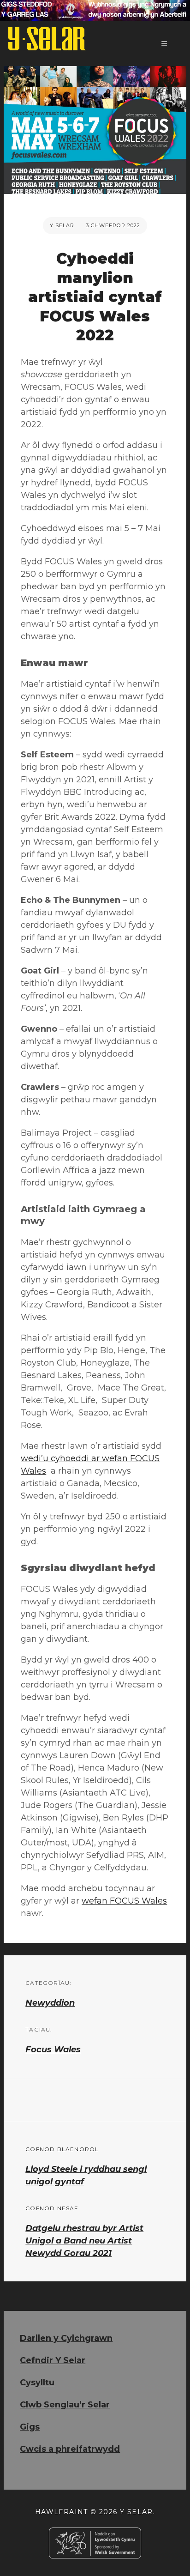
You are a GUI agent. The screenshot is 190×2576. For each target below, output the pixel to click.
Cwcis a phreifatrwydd (70, 2449)
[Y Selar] (47, 39)
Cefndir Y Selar (53, 2360)
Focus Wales (53, 2050)
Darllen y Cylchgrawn (66, 2338)
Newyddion (50, 2003)
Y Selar (62, 225)
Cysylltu (37, 2382)
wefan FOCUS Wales (124, 1901)
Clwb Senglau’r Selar (65, 2405)
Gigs (30, 2427)
